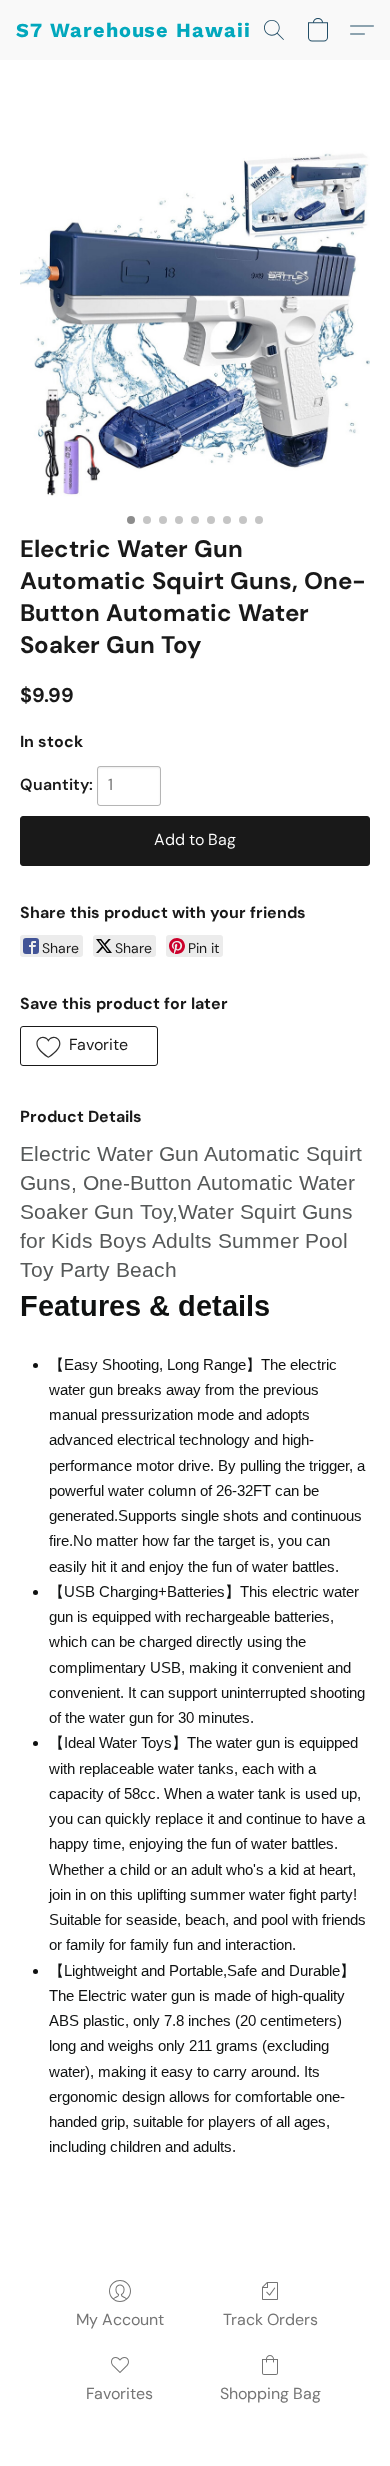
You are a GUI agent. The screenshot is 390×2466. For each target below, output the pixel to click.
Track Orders (270, 2319)
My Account (120, 2319)
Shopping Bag (270, 2393)
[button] (133, 30)
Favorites (119, 2393)
